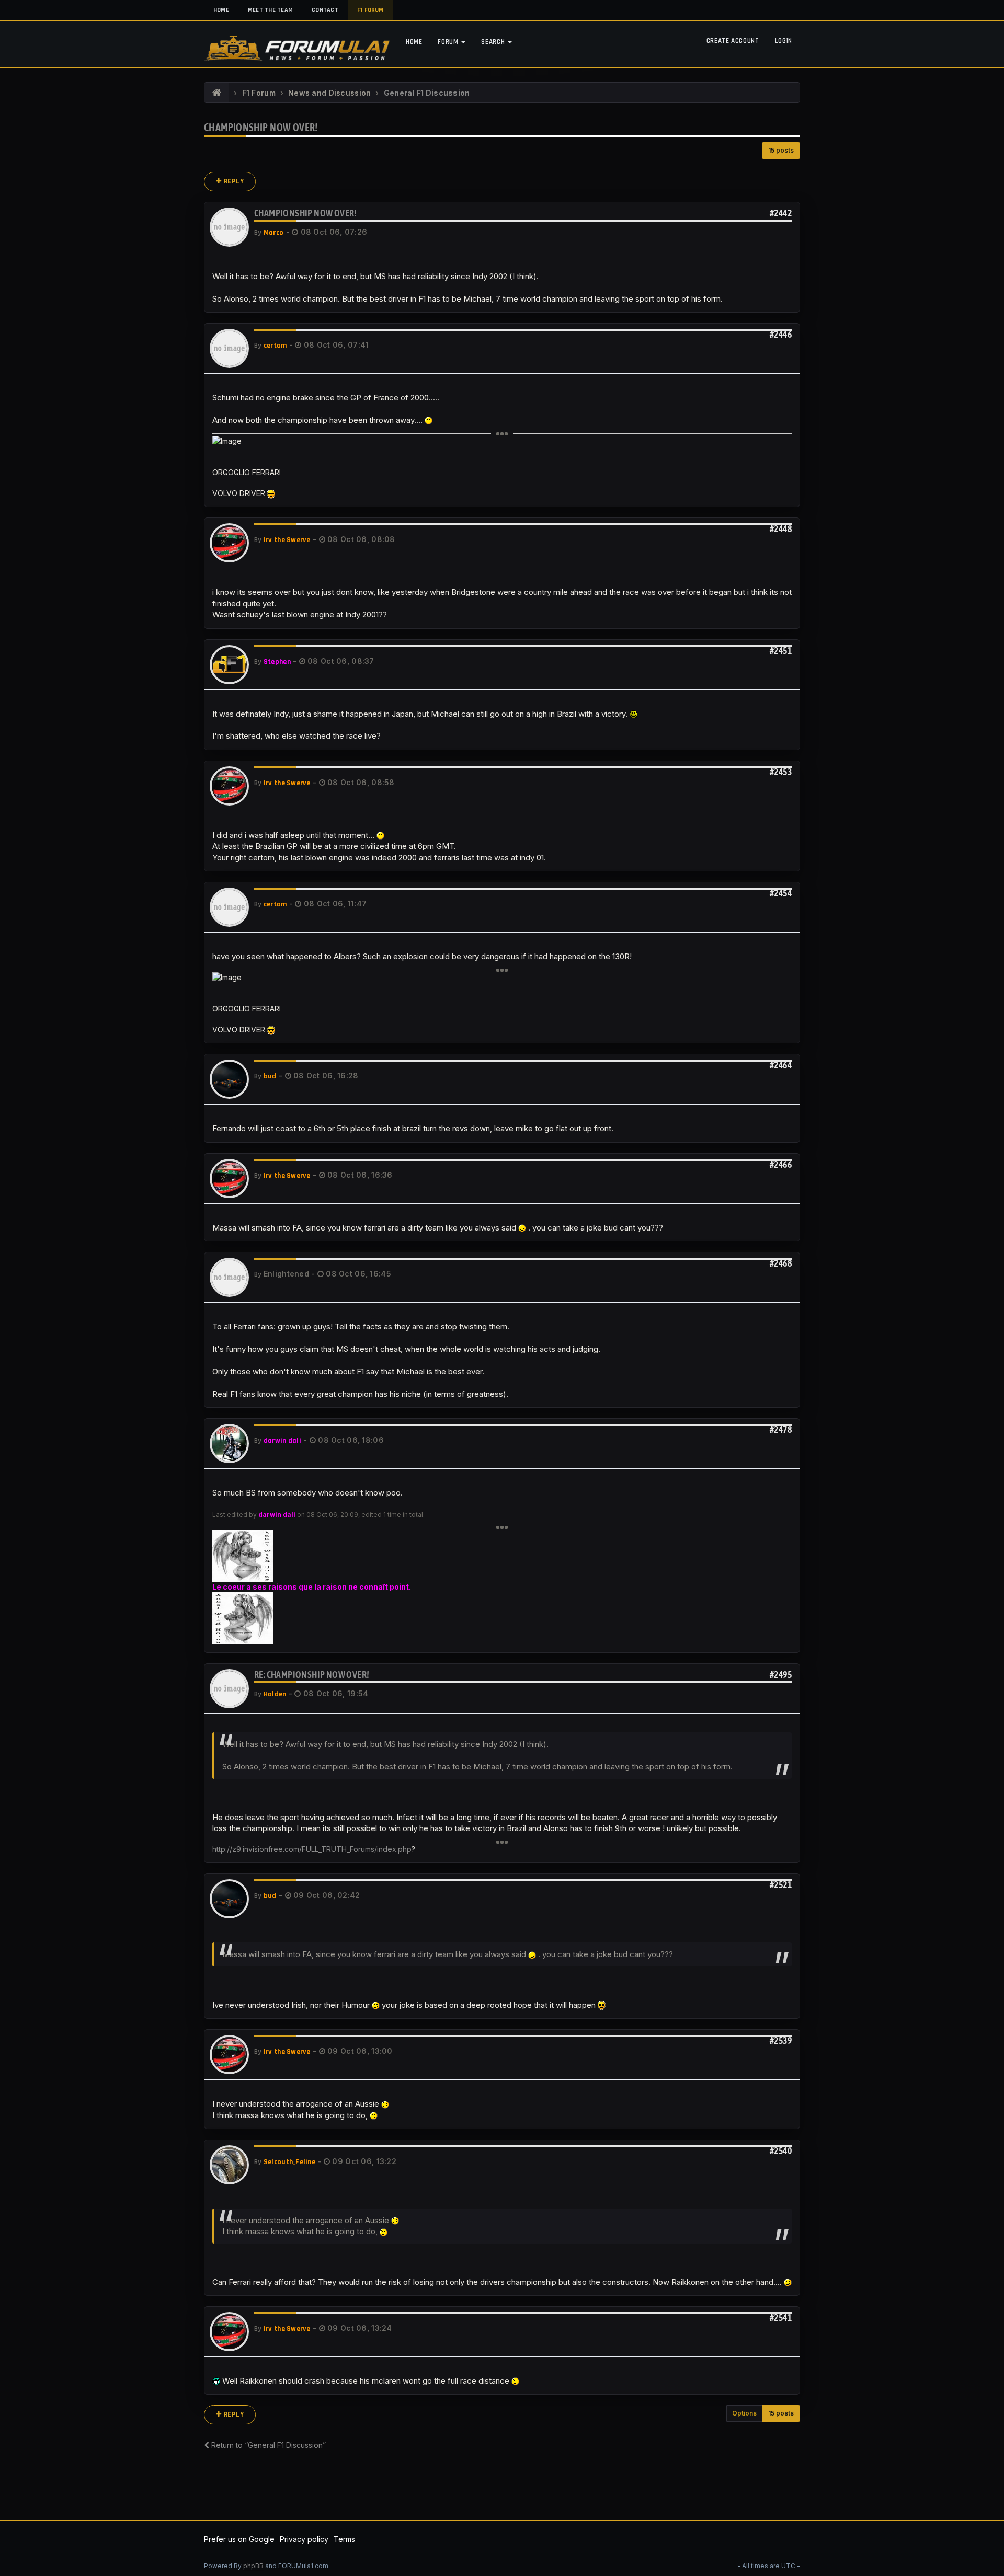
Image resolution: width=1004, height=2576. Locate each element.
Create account (733, 41)
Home (221, 10)
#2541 (781, 2318)
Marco (273, 233)
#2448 (781, 529)
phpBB (253, 2566)
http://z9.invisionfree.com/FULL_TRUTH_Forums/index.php (312, 1849)
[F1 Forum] (217, 93)
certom (275, 346)
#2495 (781, 1675)
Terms (344, 2539)
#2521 (781, 1885)
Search (494, 42)
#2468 (781, 1263)
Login (784, 41)
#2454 (781, 893)
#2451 (781, 651)
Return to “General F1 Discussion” (267, 2445)
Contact (325, 10)
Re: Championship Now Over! (312, 1675)
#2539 (781, 2040)
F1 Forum (370, 10)
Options (744, 2413)
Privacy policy (304, 2539)
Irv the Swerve (287, 540)
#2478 (781, 1429)
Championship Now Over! (261, 127)
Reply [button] (233, 181)
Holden (275, 1694)
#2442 (781, 213)
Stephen (277, 662)
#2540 (781, 2151)
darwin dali (282, 1441)
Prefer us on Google (239, 2539)
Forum (449, 42)
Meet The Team (270, 10)
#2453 (781, 772)
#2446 (781, 334)
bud (270, 1076)
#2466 (781, 1164)
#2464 (781, 1065)
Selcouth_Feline (289, 2162)
